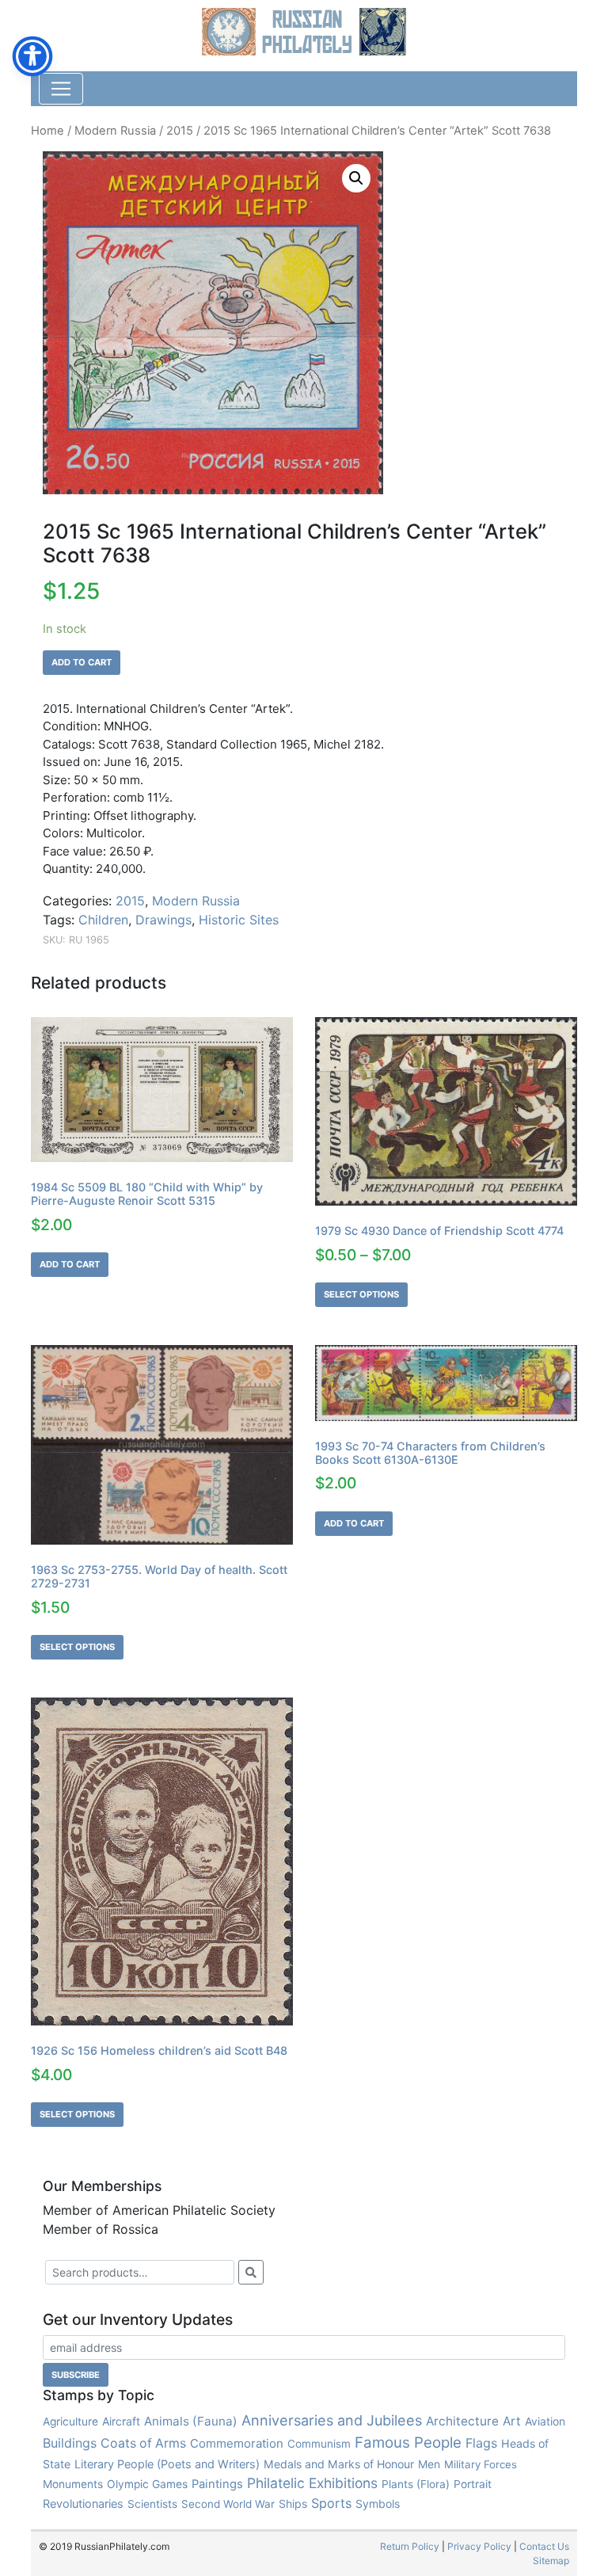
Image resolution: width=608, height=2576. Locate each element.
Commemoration (237, 2443)
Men (429, 2464)
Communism (319, 2444)
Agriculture (70, 2422)
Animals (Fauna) (191, 2421)
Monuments (73, 2484)
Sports (331, 2503)
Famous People (408, 2443)
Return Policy (410, 2546)
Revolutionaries (83, 2504)
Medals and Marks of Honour (339, 2464)
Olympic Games (147, 2484)
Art (512, 2421)
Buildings (70, 2443)
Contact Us (544, 2546)
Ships (293, 2504)
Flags (481, 2443)
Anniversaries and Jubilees (332, 2420)
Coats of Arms (143, 2443)
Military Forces (481, 2464)
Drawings (163, 920)
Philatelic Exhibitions (312, 2483)
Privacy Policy (479, 2546)
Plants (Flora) (416, 2484)
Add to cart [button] (70, 1264)
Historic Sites (239, 920)
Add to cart (82, 662)
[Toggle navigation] (61, 89)
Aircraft (121, 2421)
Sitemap (551, 2561)
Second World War (228, 2504)
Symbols (378, 2504)
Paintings (217, 2484)
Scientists (152, 2504)
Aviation (545, 2421)
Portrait (473, 2484)
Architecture (462, 2421)
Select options (361, 1294)
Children (103, 920)
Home (47, 131)
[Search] (251, 2272)
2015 (180, 131)
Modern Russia (115, 131)
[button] (356, 178)
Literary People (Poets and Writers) (167, 2464)
